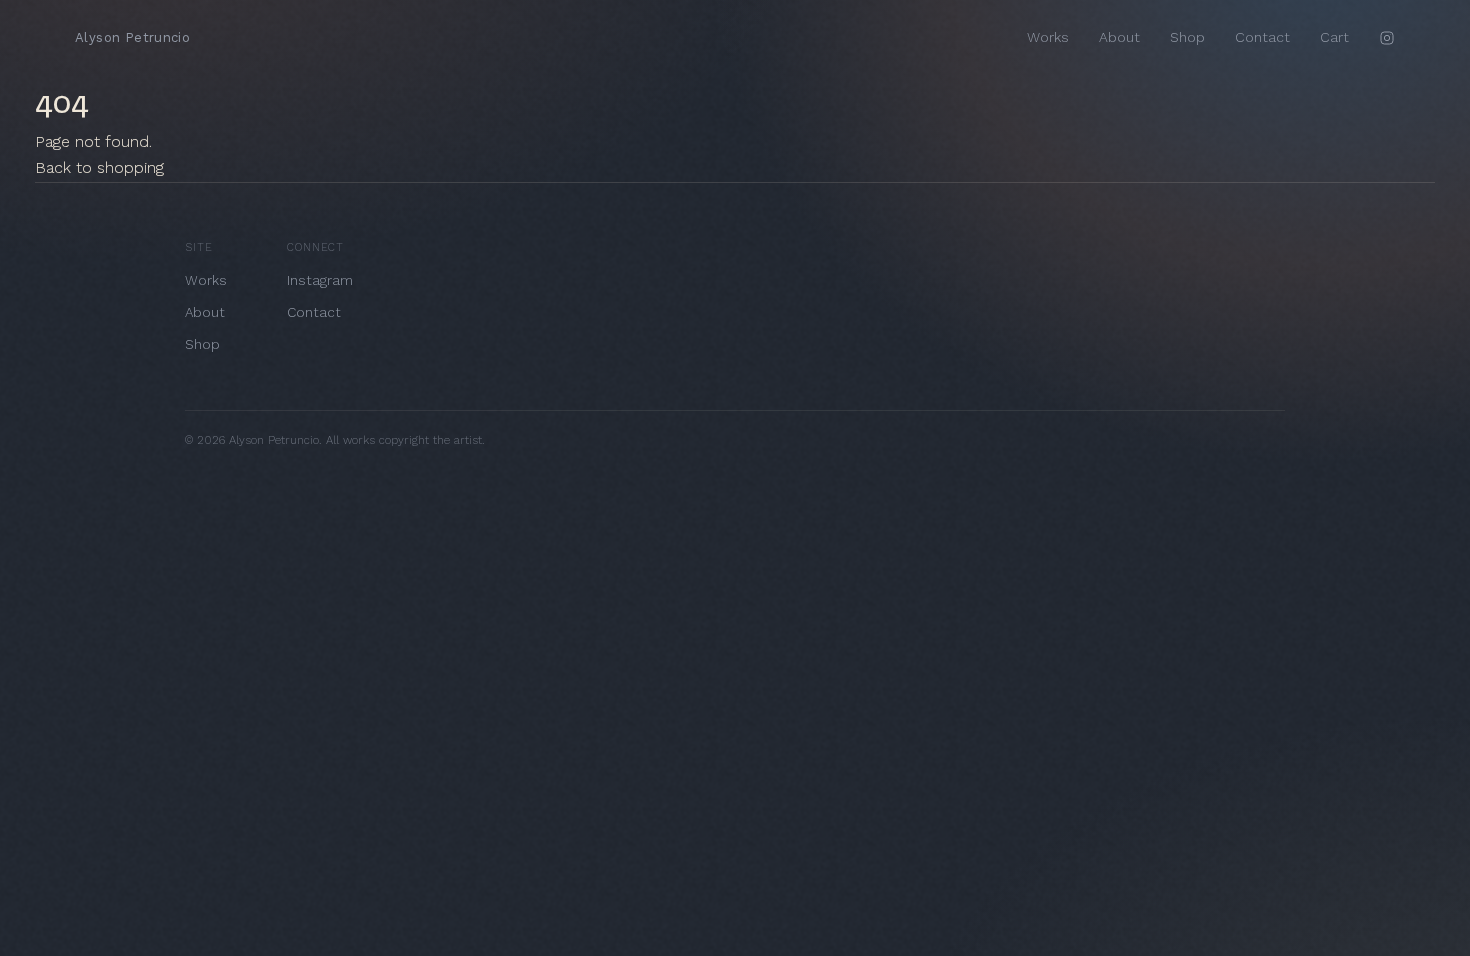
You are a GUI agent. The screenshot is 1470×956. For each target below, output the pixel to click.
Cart (1334, 37)
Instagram (320, 280)
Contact (1262, 37)
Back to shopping (99, 167)
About (1119, 37)
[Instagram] (1387, 38)
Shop (1187, 37)
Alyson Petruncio (132, 37)
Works (1048, 37)
